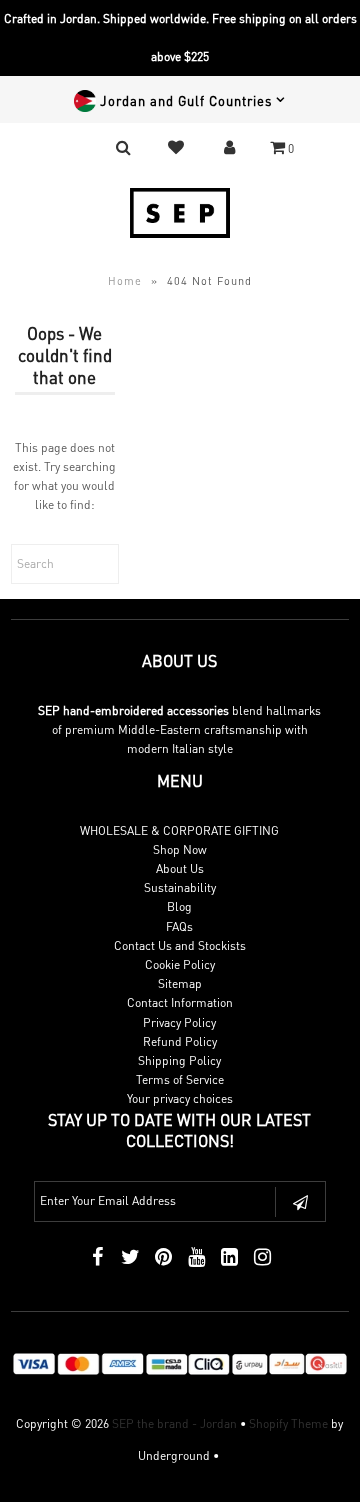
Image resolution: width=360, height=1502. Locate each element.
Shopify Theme (288, 1423)
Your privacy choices (180, 1098)
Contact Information (180, 1002)
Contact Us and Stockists (180, 945)
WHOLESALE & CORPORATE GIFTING (179, 830)
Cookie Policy (180, 964)
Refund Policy (180, 1041)
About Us (180, 868)
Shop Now (180, 849)
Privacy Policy (179, 1022)
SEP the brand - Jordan (174, 1423)
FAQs (179, 926)
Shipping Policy (179, 1060)
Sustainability (180, 887)
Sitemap (180, 983)
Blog (179, 906)
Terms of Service (180, 1079)
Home (125, 281)
